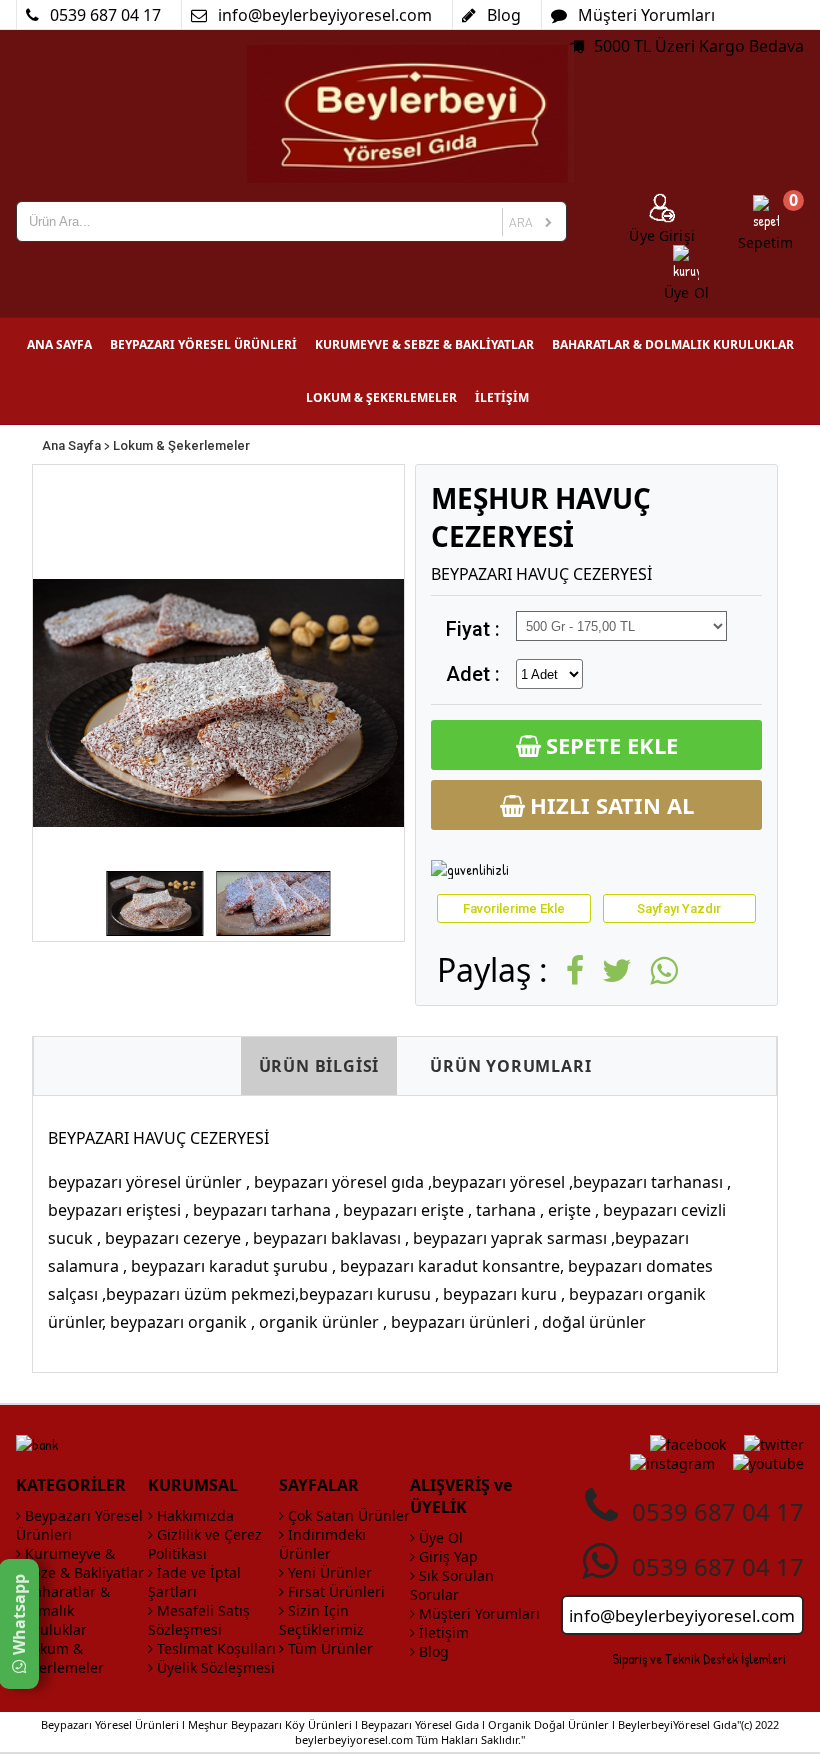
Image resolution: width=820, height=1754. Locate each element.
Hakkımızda (193, 1515)
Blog (432, 1651)
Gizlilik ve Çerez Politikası (205, 1544)
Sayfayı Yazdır (679, 908)
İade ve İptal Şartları (194, 1582)
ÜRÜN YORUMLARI (510, 1066)
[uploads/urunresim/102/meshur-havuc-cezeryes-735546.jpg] (218, 703)
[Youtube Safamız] (768, 1463)
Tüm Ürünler (328, 1648)
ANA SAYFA (59, 344)
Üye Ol (439, 1537)
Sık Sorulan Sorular (452, 1585)
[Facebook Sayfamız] (688, 1444)
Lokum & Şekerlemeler (181, 445)
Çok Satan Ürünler (347, 1515)
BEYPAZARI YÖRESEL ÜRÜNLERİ (203, 344)
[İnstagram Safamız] (672, 1463)
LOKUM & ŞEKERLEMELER (381, 397)
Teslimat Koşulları (214, 1648)
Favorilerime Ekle (514, 908)
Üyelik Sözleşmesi (214, 1667)
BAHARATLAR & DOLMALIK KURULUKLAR (673, 344)
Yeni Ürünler (328, 1572)
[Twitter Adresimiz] (774, 1444)
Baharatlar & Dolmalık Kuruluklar (63, 1610)
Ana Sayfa (71, 445)
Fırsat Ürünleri (334, 1591)
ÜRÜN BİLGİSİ (319, 1066)
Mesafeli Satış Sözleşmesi (199, 1620)
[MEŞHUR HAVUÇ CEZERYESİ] (155, 903)
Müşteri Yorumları (477, 1613)
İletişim (442, 1632)
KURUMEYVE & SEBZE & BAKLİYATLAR (424, 344)
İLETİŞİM (502, 397)
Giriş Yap (446, 1556)
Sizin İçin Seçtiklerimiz (321, 1620)
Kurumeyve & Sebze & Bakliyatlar (80, 1563)
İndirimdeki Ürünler (322, 1544)
